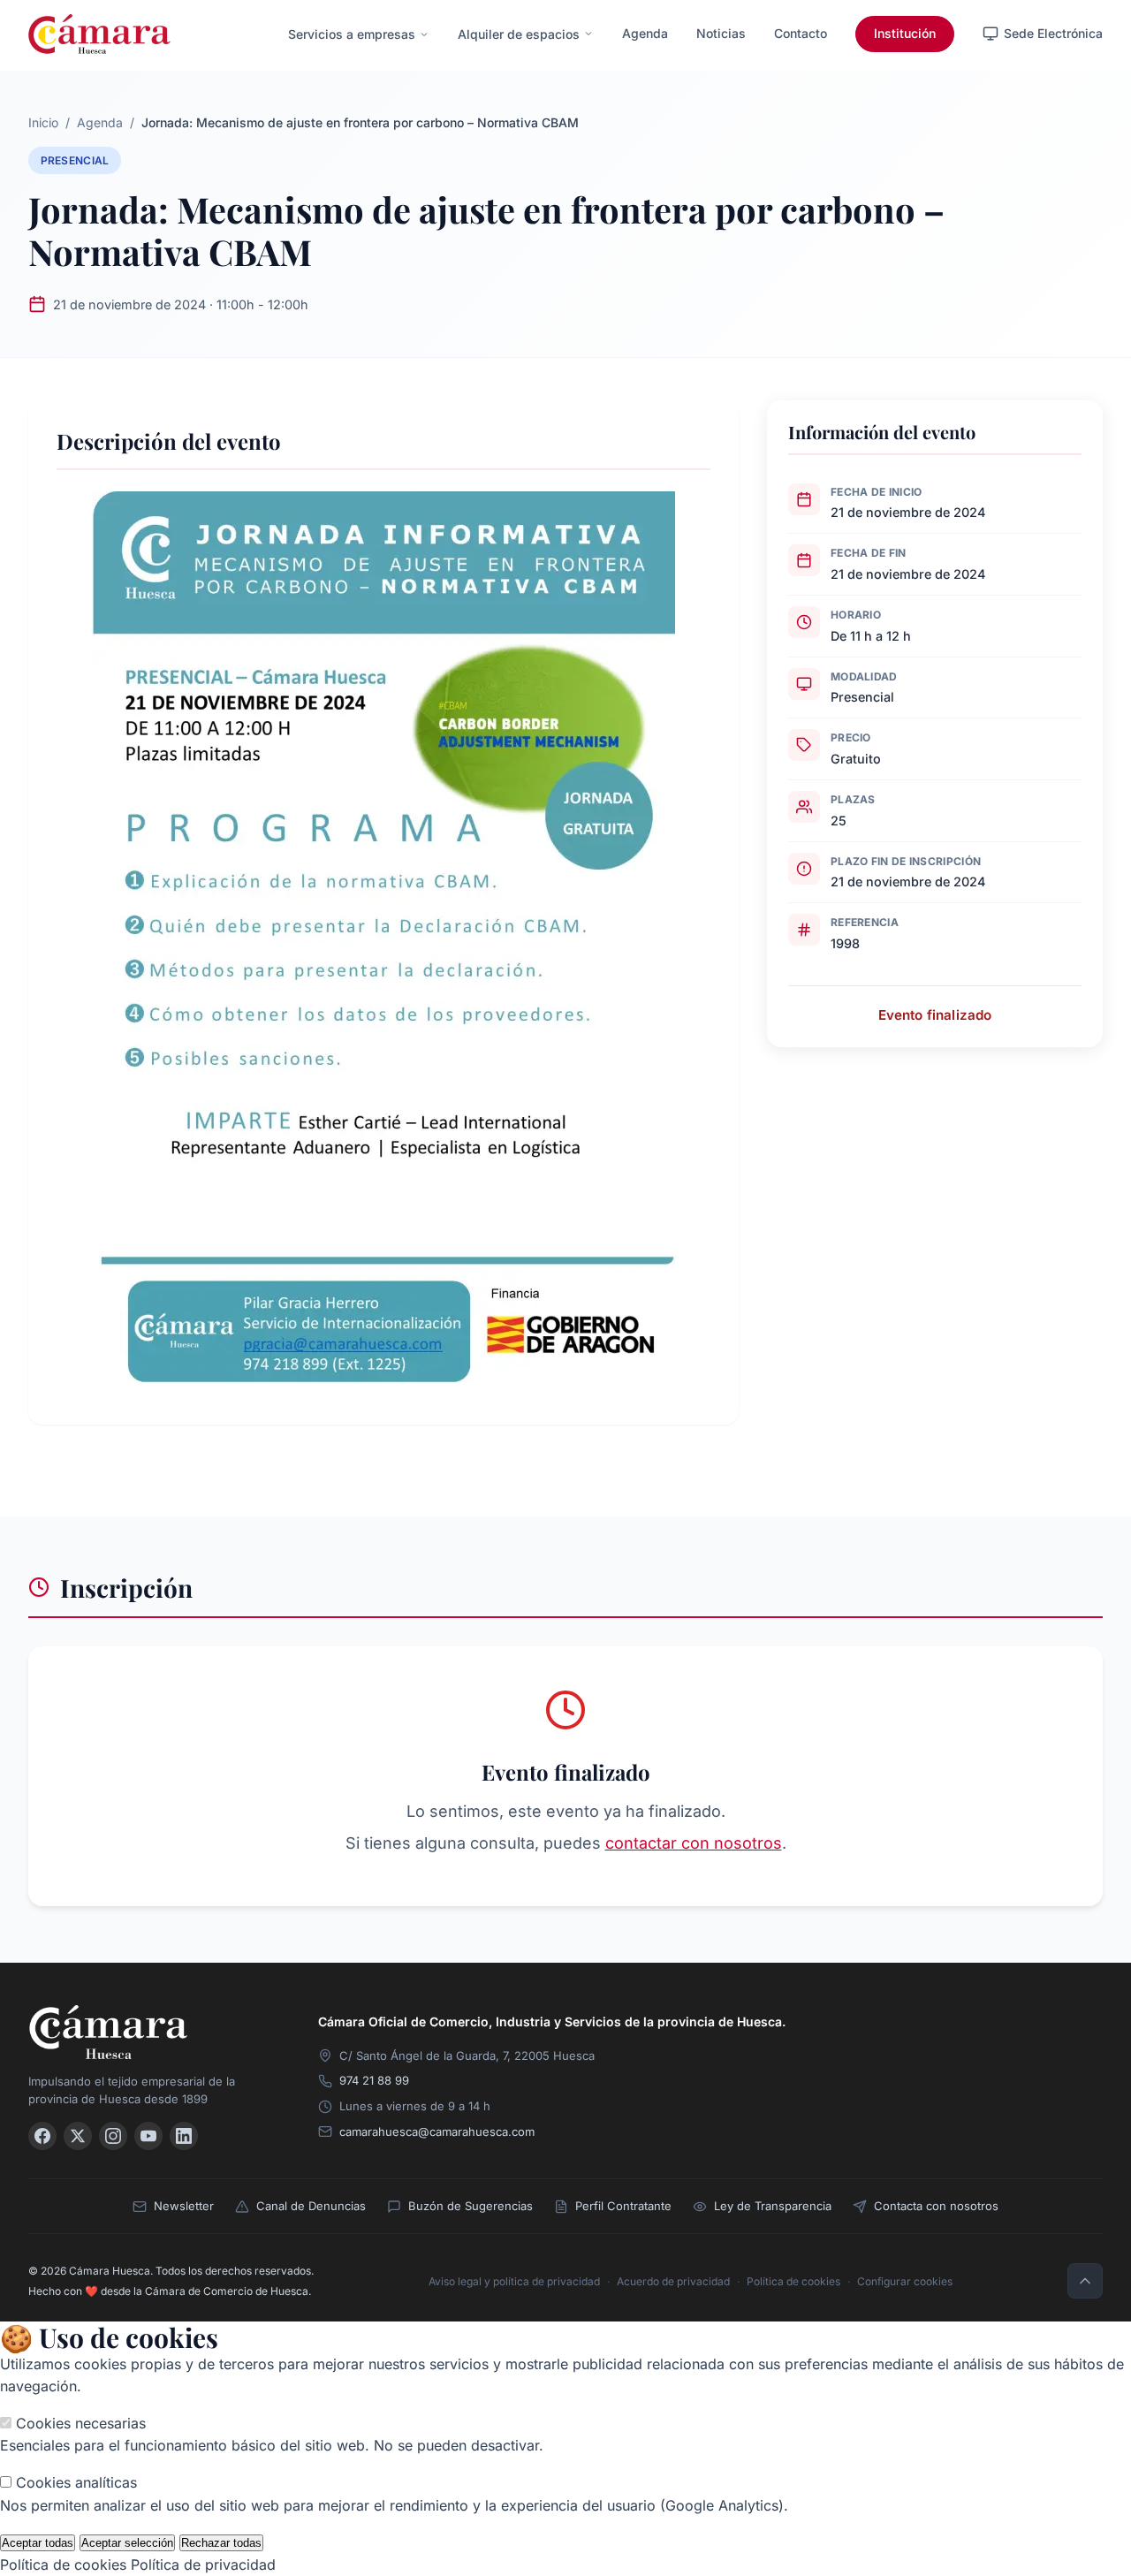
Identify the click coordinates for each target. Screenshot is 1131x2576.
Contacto (801, 33)
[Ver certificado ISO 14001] (1078, 2040)
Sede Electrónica (1053, 33)
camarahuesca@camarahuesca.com (437, 2131)
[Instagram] (113, 2136)
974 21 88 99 (374, 2080)
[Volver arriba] (1085, 2281)
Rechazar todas (221, 2543)
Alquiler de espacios (519, 34)
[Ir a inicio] (152, 2032)
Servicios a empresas (352, 34)
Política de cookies (793, 2281)
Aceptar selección (127, 2543)
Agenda (645, 33)
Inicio (43, 122)
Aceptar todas (38, 2543)
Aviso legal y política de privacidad (514, 2281)
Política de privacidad (203, 2565)
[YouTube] (148, 2136)
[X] (78, 2136)
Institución (905, 33)
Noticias (721, 33)
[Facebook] (42, 2136)
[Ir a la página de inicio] (99, 34)
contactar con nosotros (694, 1843)
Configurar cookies (905, 2281)
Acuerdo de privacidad (673, 2281)
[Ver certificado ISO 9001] (965, 2040)
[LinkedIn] (184, 2136)
